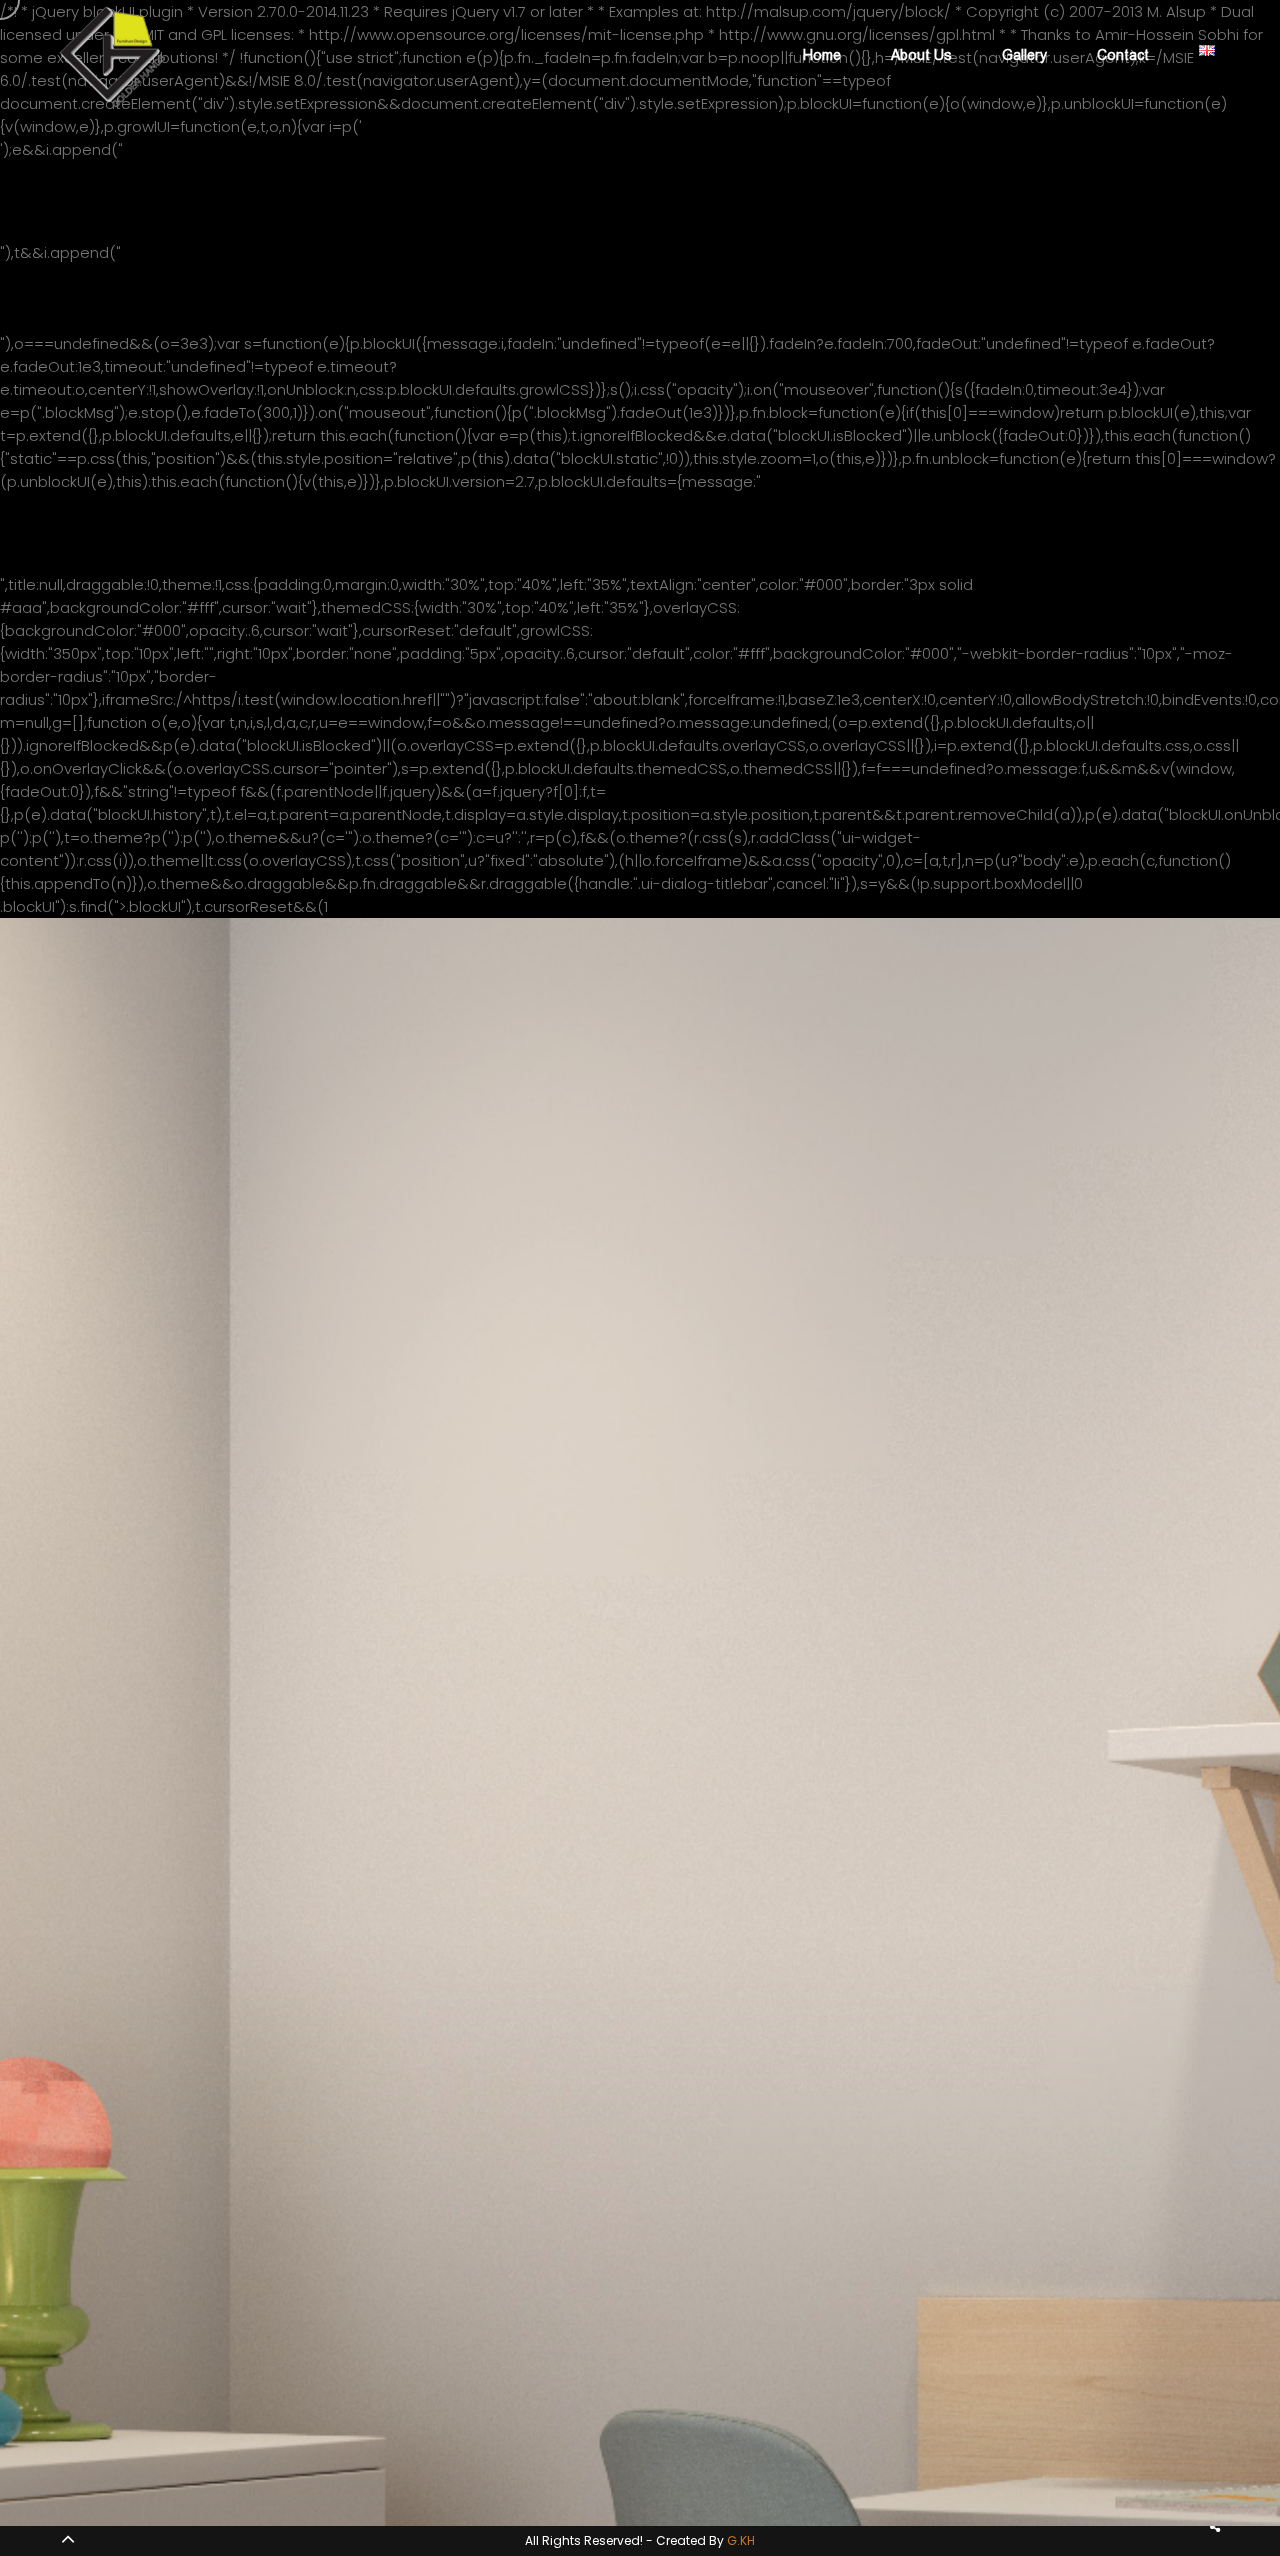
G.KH (741, 2540)
